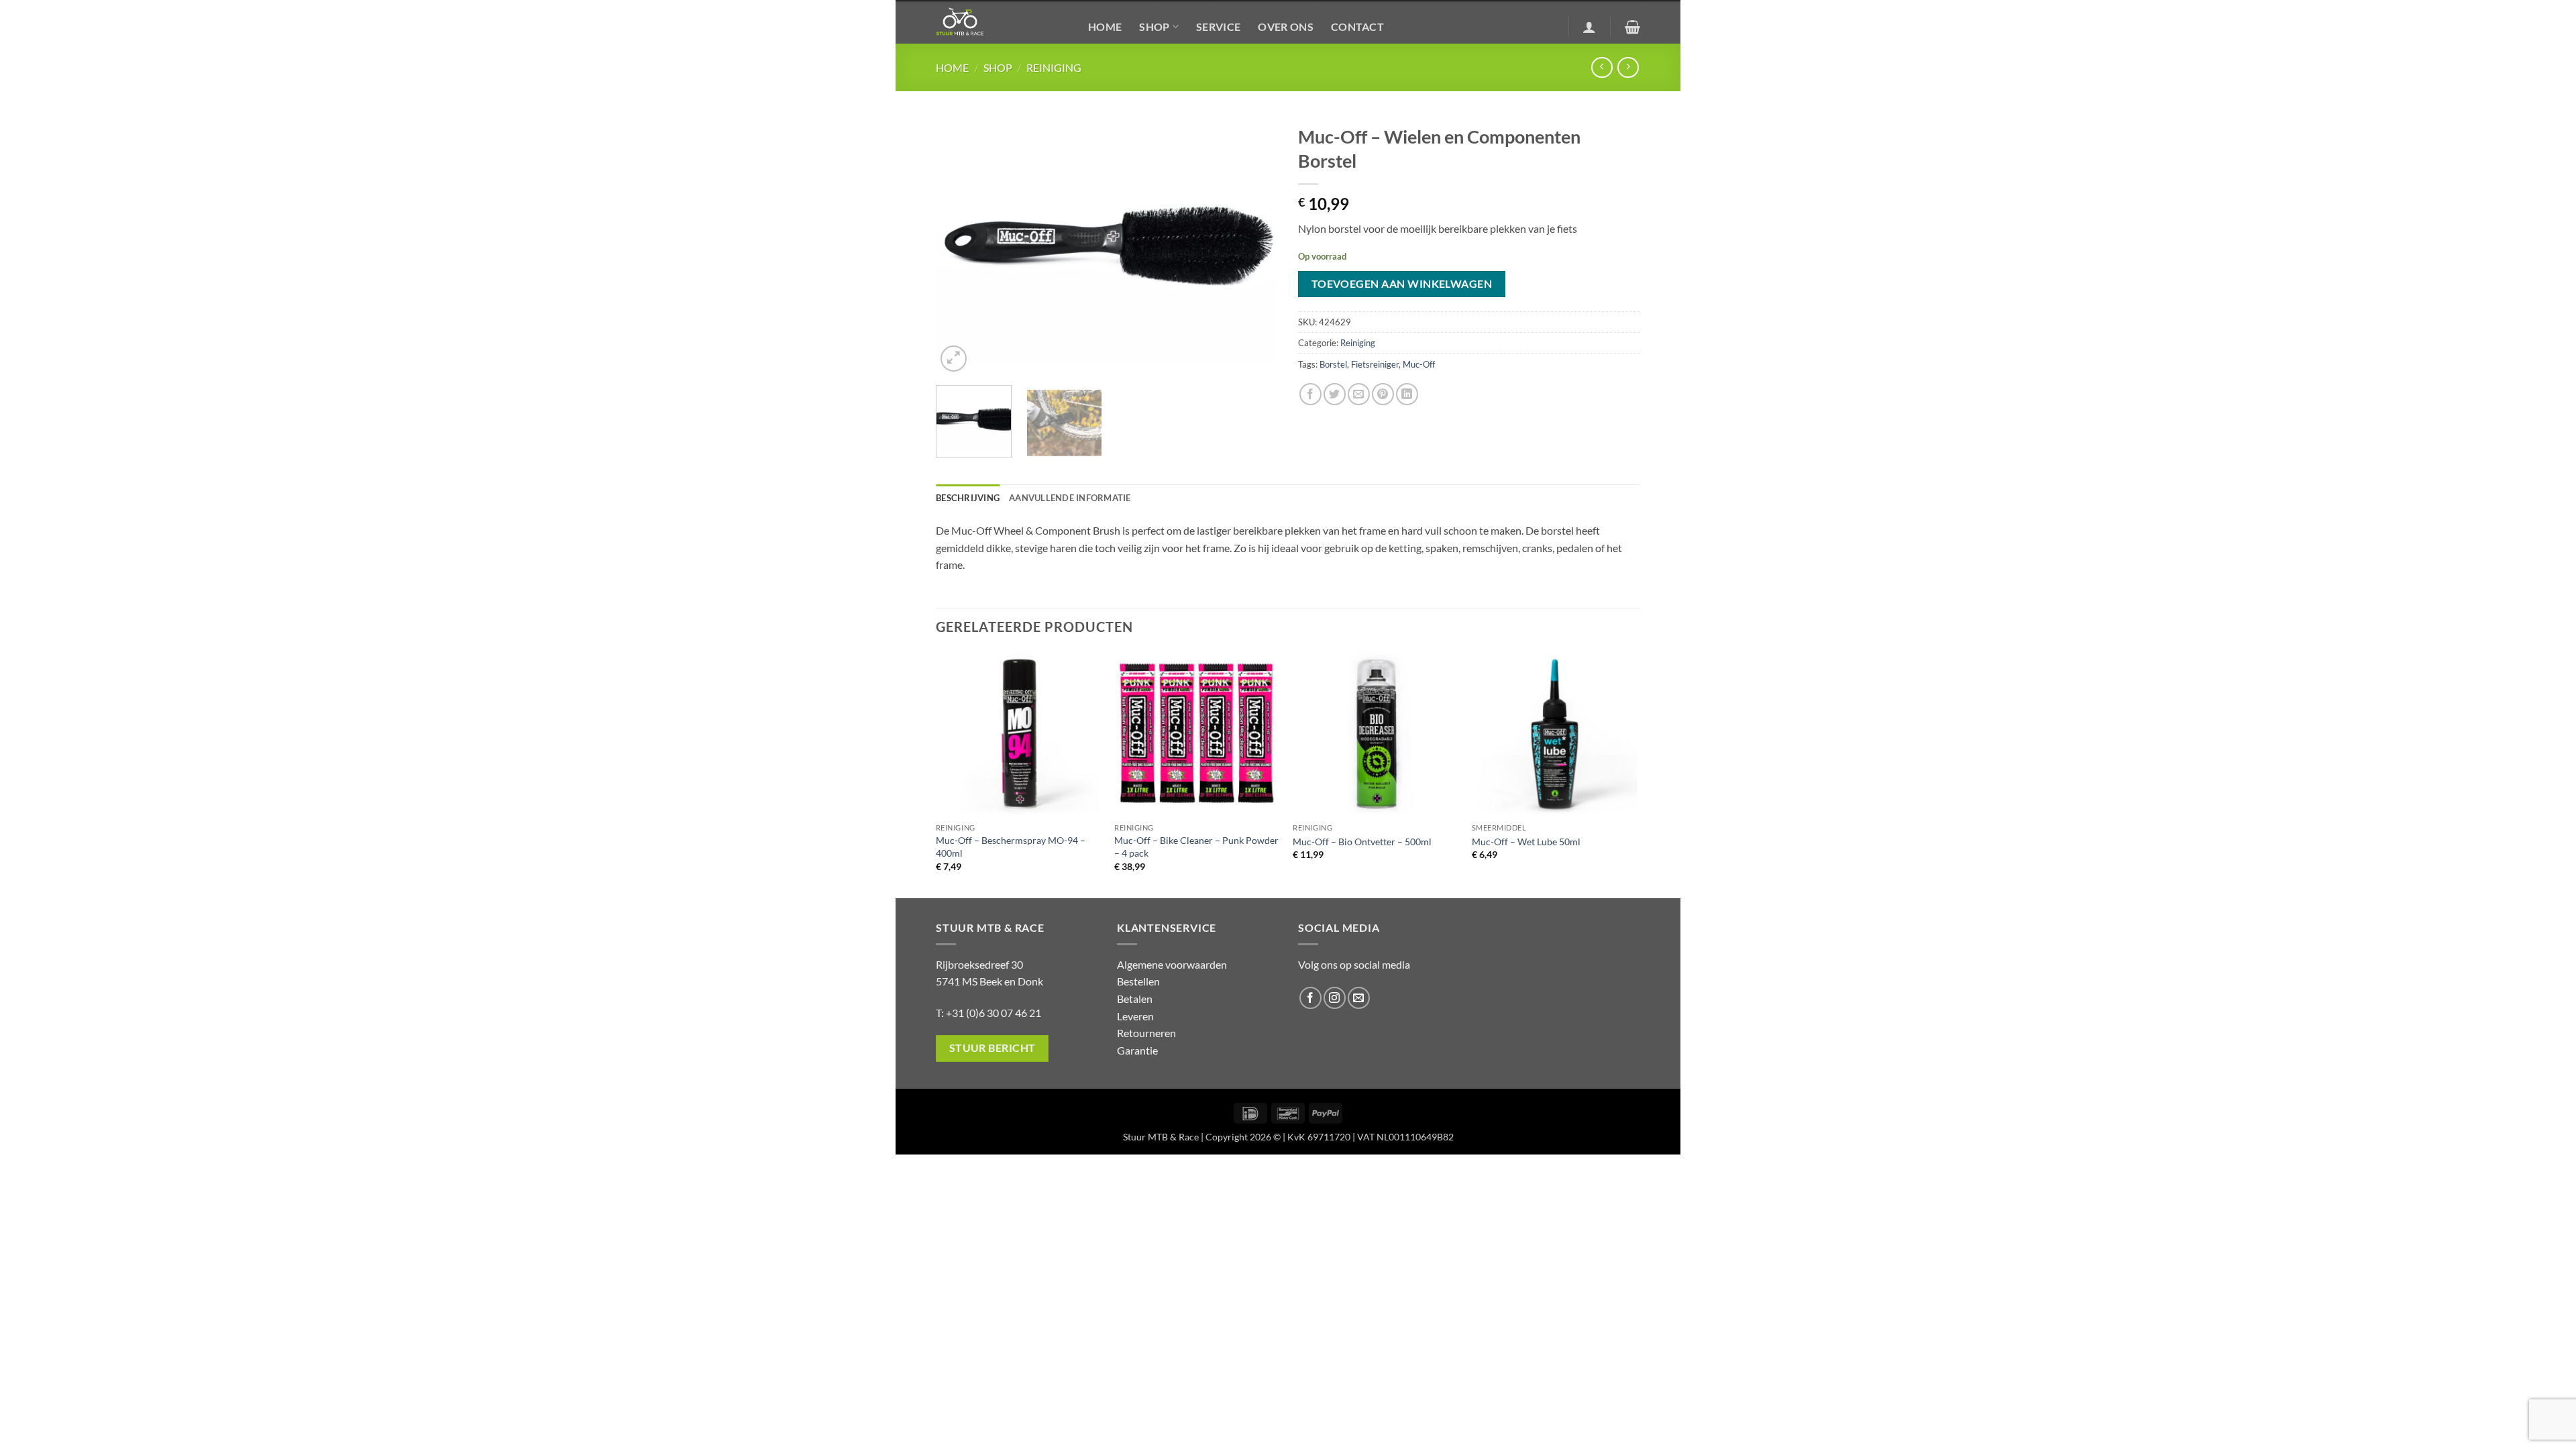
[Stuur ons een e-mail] (1359, 998)
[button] (1589, 27)
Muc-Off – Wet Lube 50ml (1526, 842)
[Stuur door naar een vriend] (1359, 394)
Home (1105, 26)
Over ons (1286, 26)
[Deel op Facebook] (1310, 394)
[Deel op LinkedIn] (1407, 394)
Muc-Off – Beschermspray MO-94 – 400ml (1011, 847)
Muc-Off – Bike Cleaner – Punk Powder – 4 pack (1196, 847)
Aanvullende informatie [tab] (1070, 498)
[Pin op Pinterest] (1383, 394)
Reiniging (1054, 67)
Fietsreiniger (1375, 364)
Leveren (1135, 1016)
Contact (1357, 26)
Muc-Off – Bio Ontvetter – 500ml (1362, 842)
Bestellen (1138, 981)
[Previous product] (1628, 67)
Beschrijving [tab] (968, 498)
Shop (1154, 26)
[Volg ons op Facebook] (1310, 998)
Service (1218, 26)
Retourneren (1146, 1033)
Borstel (1333, 364)
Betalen (1135, 999)
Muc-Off (1419, 364)
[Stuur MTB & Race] (1002, 22)
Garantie (1137, 1050)
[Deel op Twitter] (1335, 394)
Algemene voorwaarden (1172, 964)
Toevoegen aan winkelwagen (1402, 284)
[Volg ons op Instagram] (1335, 998)
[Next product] (1602, 67)
